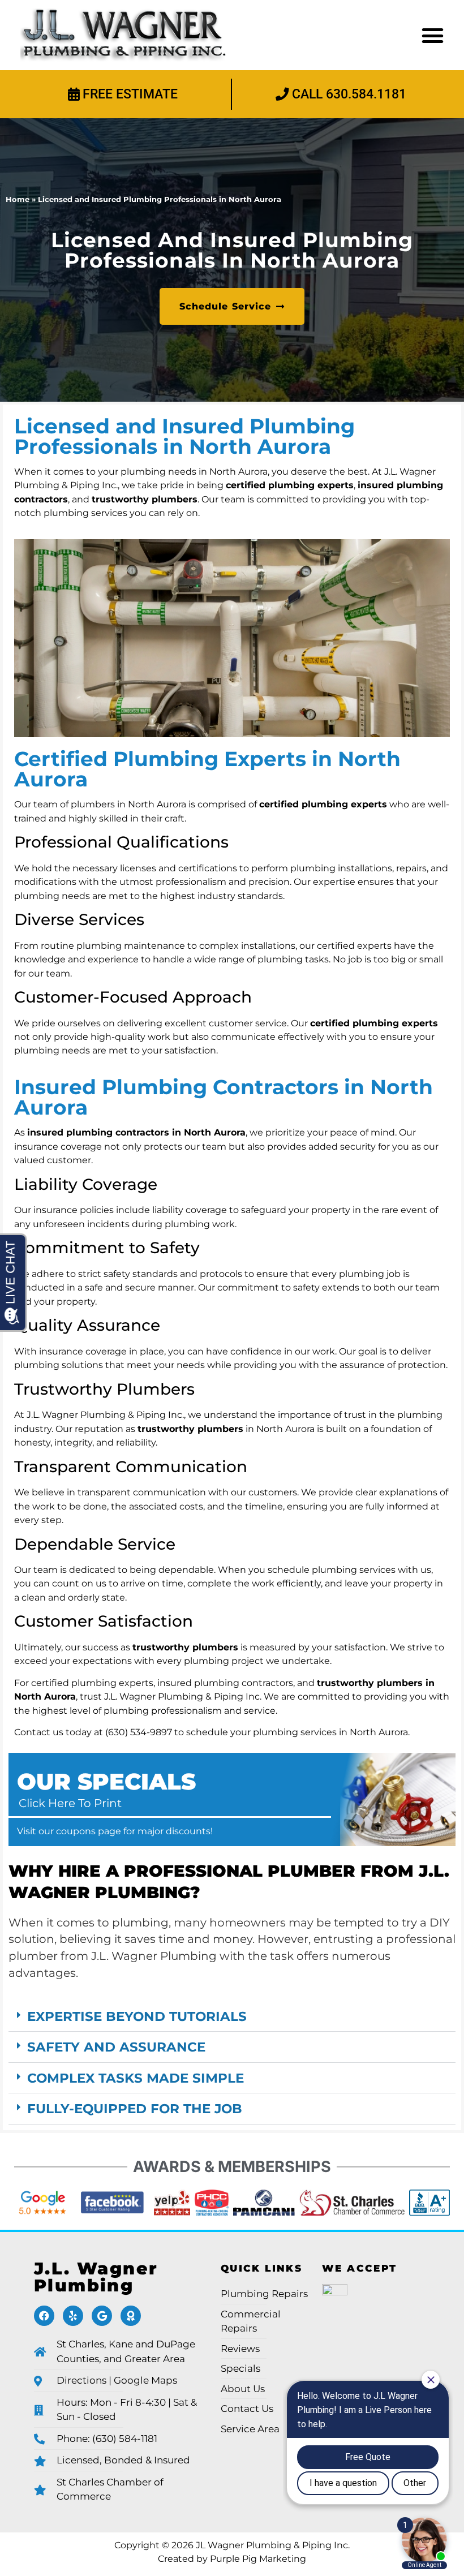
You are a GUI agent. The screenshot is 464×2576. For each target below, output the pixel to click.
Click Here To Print (70, 1803)
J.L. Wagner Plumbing (96, 2277)
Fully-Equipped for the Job (135, 2108)
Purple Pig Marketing (258, 2558)
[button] (433, 35)
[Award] (131, 2316)
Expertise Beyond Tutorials (137, 2016)
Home (18, 199)
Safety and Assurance (116, 2047)
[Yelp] (73, 2316)
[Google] (102, 2316)
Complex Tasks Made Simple (136, 2078)
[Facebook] (44, 2316)
